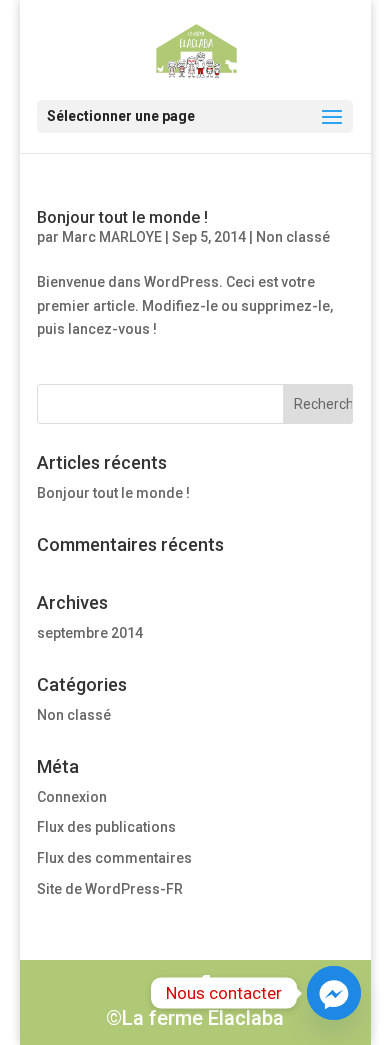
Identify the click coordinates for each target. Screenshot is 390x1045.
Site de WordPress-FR (110, 889)
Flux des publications (106, 827)
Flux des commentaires (114, 858)
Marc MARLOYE (112, 237)
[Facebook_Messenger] (334, 993)
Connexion (72, 797)
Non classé (293, 237)
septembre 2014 (90, 633)
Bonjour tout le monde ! (122, 217)
